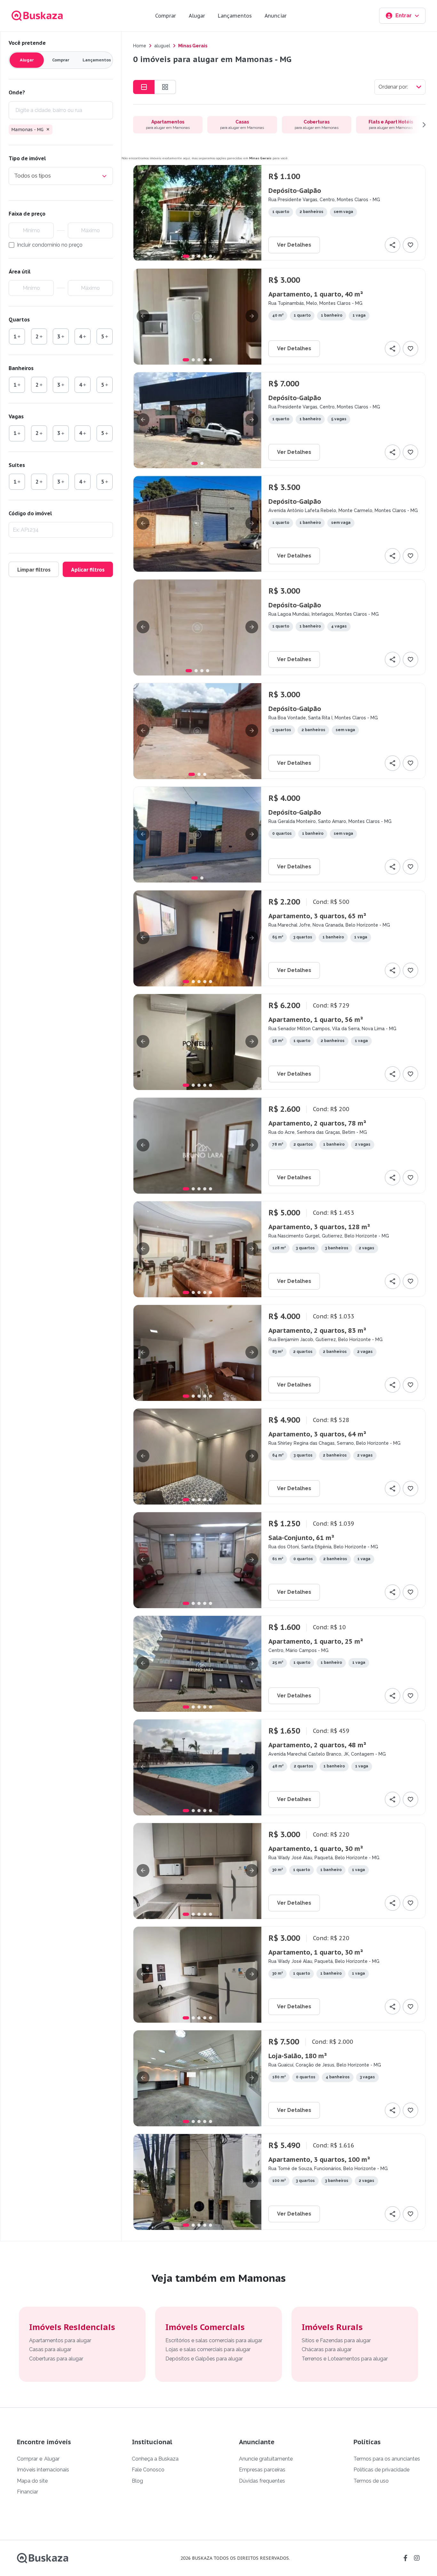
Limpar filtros (34, 570)
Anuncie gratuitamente (266, 2459)
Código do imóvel (30, 513)
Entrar (404, 16)
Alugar (197, 16)
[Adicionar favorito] (410, 245)
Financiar (28, 2492)
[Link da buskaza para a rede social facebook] (405, 2558)
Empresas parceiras (262, 2470)
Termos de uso (371, 2481)
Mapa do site (32, 2481)
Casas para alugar (50, 2349)
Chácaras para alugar (327, 2349)
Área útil (20, 272)
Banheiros (21, 368)
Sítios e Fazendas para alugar (336, 2340)
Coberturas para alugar (56, 2359)
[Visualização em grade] (165, 87)
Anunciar (276, 16)
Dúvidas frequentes (262, 2481)
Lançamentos (235, 16)
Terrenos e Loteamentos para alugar (345, 2359)
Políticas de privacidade (381, 2470)
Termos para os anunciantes (387, 2459)
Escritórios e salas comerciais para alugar (214, 2340)
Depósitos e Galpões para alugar (204, 2359)
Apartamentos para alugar (60, 2340)
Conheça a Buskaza (155, 2459)
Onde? (17, 92)
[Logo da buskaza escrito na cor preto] (43, 2558)
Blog (137, 2481)
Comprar (166, 16)
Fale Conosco (148, 2470)
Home (140, 46)
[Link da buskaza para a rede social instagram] (417, 2558)
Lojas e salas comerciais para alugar (208, 2349)
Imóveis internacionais (43, 2470)
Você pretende (27, 43)
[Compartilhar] (393, 245)
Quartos (19, 320)
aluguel (162, 46)
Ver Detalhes (294, 245)
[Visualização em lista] (144, 87)
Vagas (16, 416)
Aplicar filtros (88, 570)
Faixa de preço (27, 214)
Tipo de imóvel (27, 158)
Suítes (17, 465)
